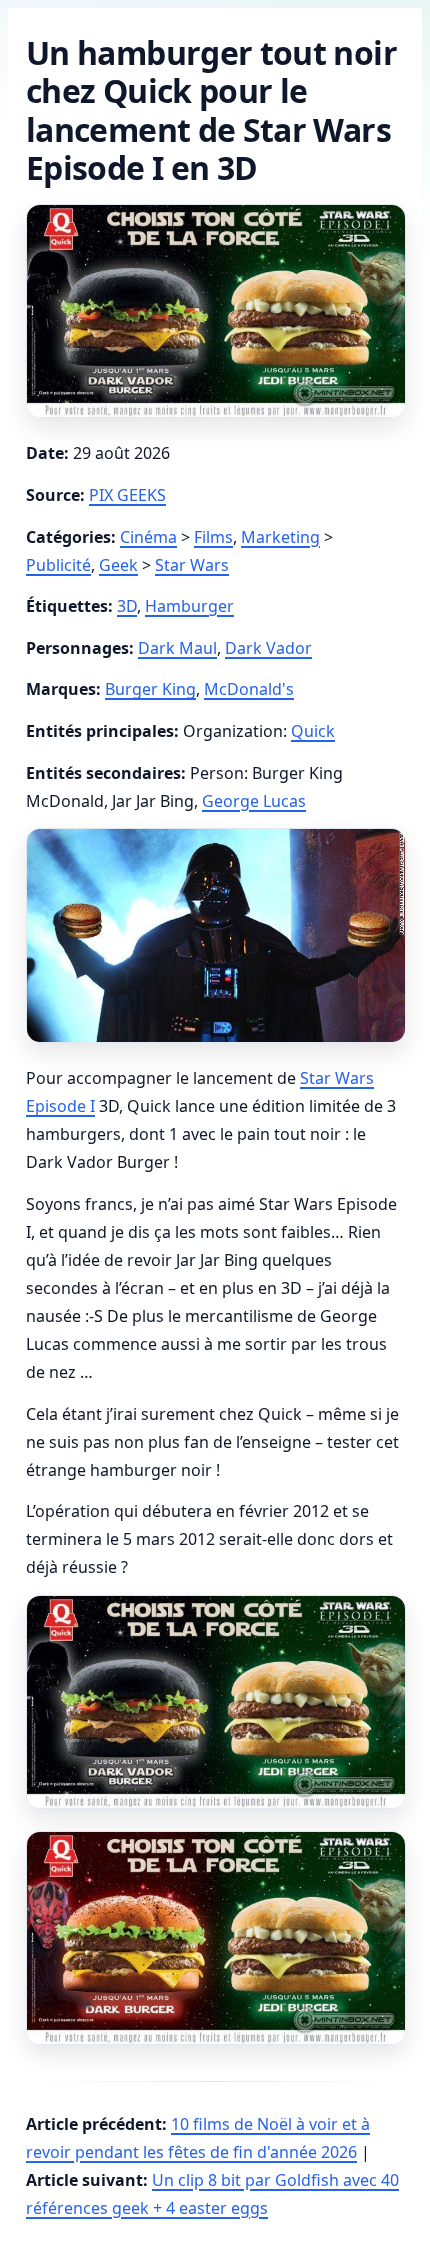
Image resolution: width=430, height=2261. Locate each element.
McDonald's (249, 689)
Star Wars (192, 565)
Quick (313, 731)
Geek (118, 565)
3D (127, 606)
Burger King (150, 689)
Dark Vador (268, 648)
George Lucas (254, 801)
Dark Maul (177, 648)
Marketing (280, 537)
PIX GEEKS (127, 495)
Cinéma (148, 537)
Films (213, 537)
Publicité (58, 565)
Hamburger (189, 606)
